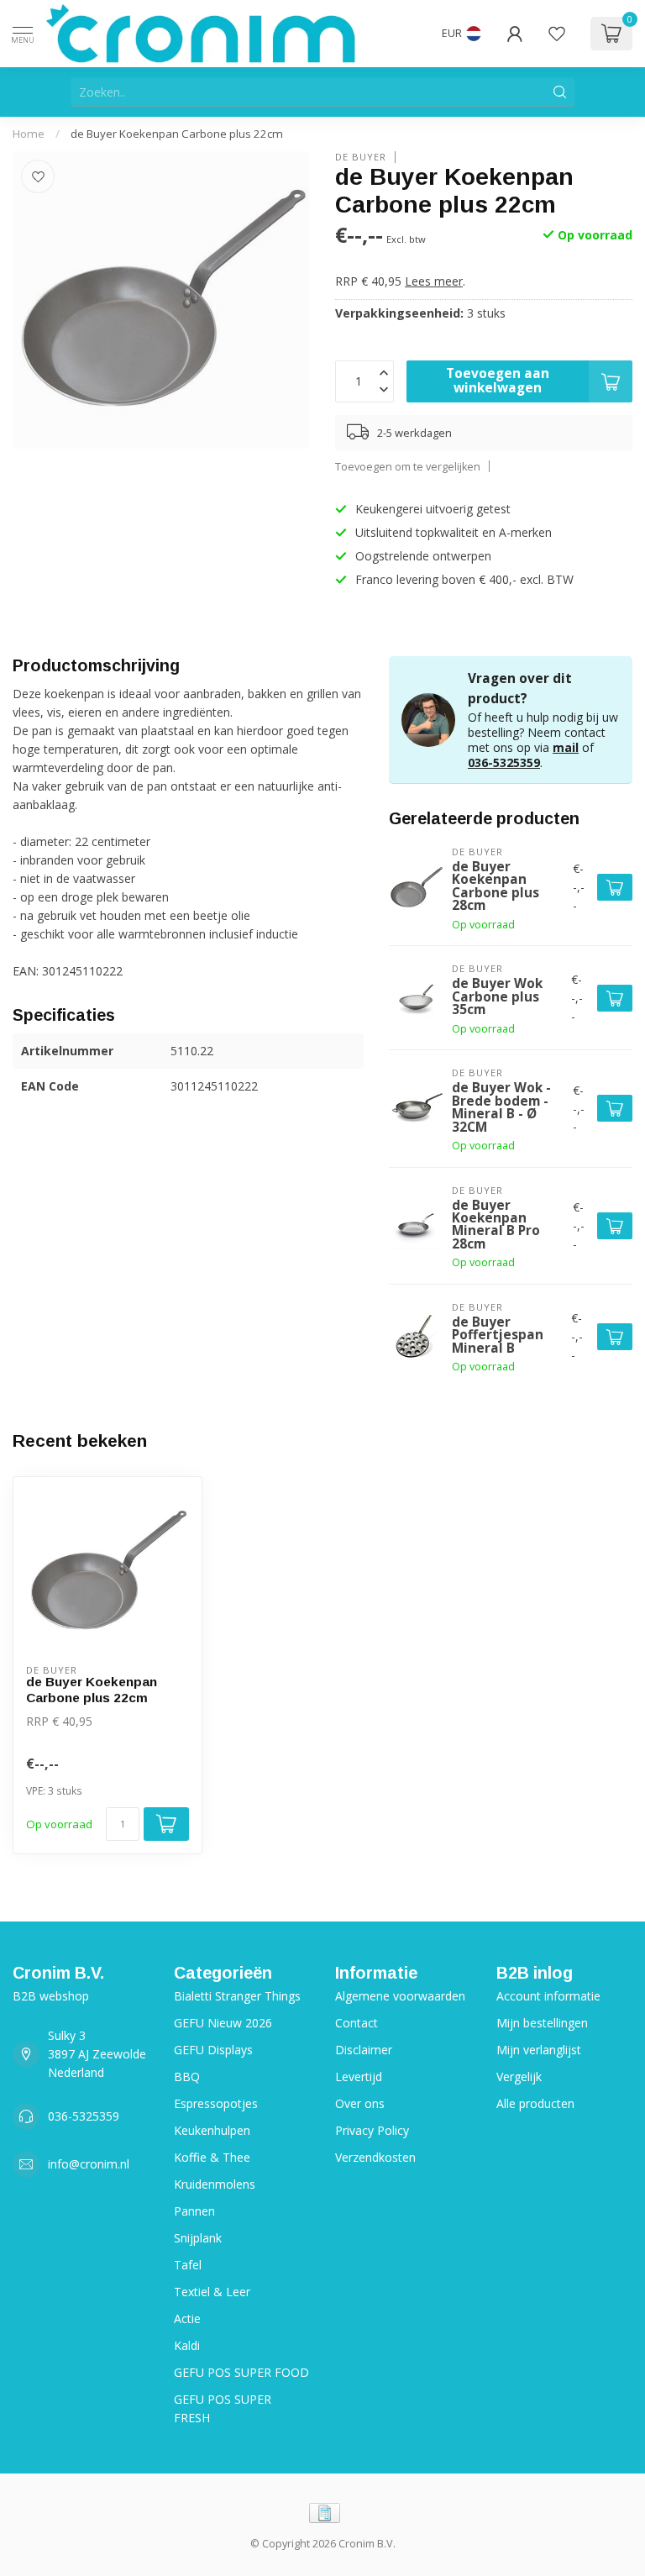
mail (566, 747)
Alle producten (535, 2103)
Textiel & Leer (212, 2292)
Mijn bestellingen (542, 2023)
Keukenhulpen (212, 2130)
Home (29, 134)
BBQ (187, 2077)
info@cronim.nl (89, 2164)
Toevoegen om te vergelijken (408, 467)
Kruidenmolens (215, 2184)
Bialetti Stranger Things (237, 1996)
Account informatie (548, 1996)
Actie (187, 2318)
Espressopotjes (216, 2103)
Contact (357, 2023)
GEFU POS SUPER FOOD (241, 2372)
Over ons (360, 2103)
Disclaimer (364, 2050)
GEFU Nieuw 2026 (223, 2023)
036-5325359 (504, 762)
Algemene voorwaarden (400, 1996)
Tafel (188, 2265)
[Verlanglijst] (557, 34)
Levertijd (359, 2077)
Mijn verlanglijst (539, 2050)
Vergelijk (519, 2077)
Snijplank (198, 2238)
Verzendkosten (375, 2157)
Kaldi (187, 2345)
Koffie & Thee (212, 2157)
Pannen (194, 2211)
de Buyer (361, 157)
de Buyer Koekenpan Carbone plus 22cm (177, 134)
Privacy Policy (372, 2130)
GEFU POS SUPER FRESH (223, 2408)
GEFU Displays (213, 2050)
